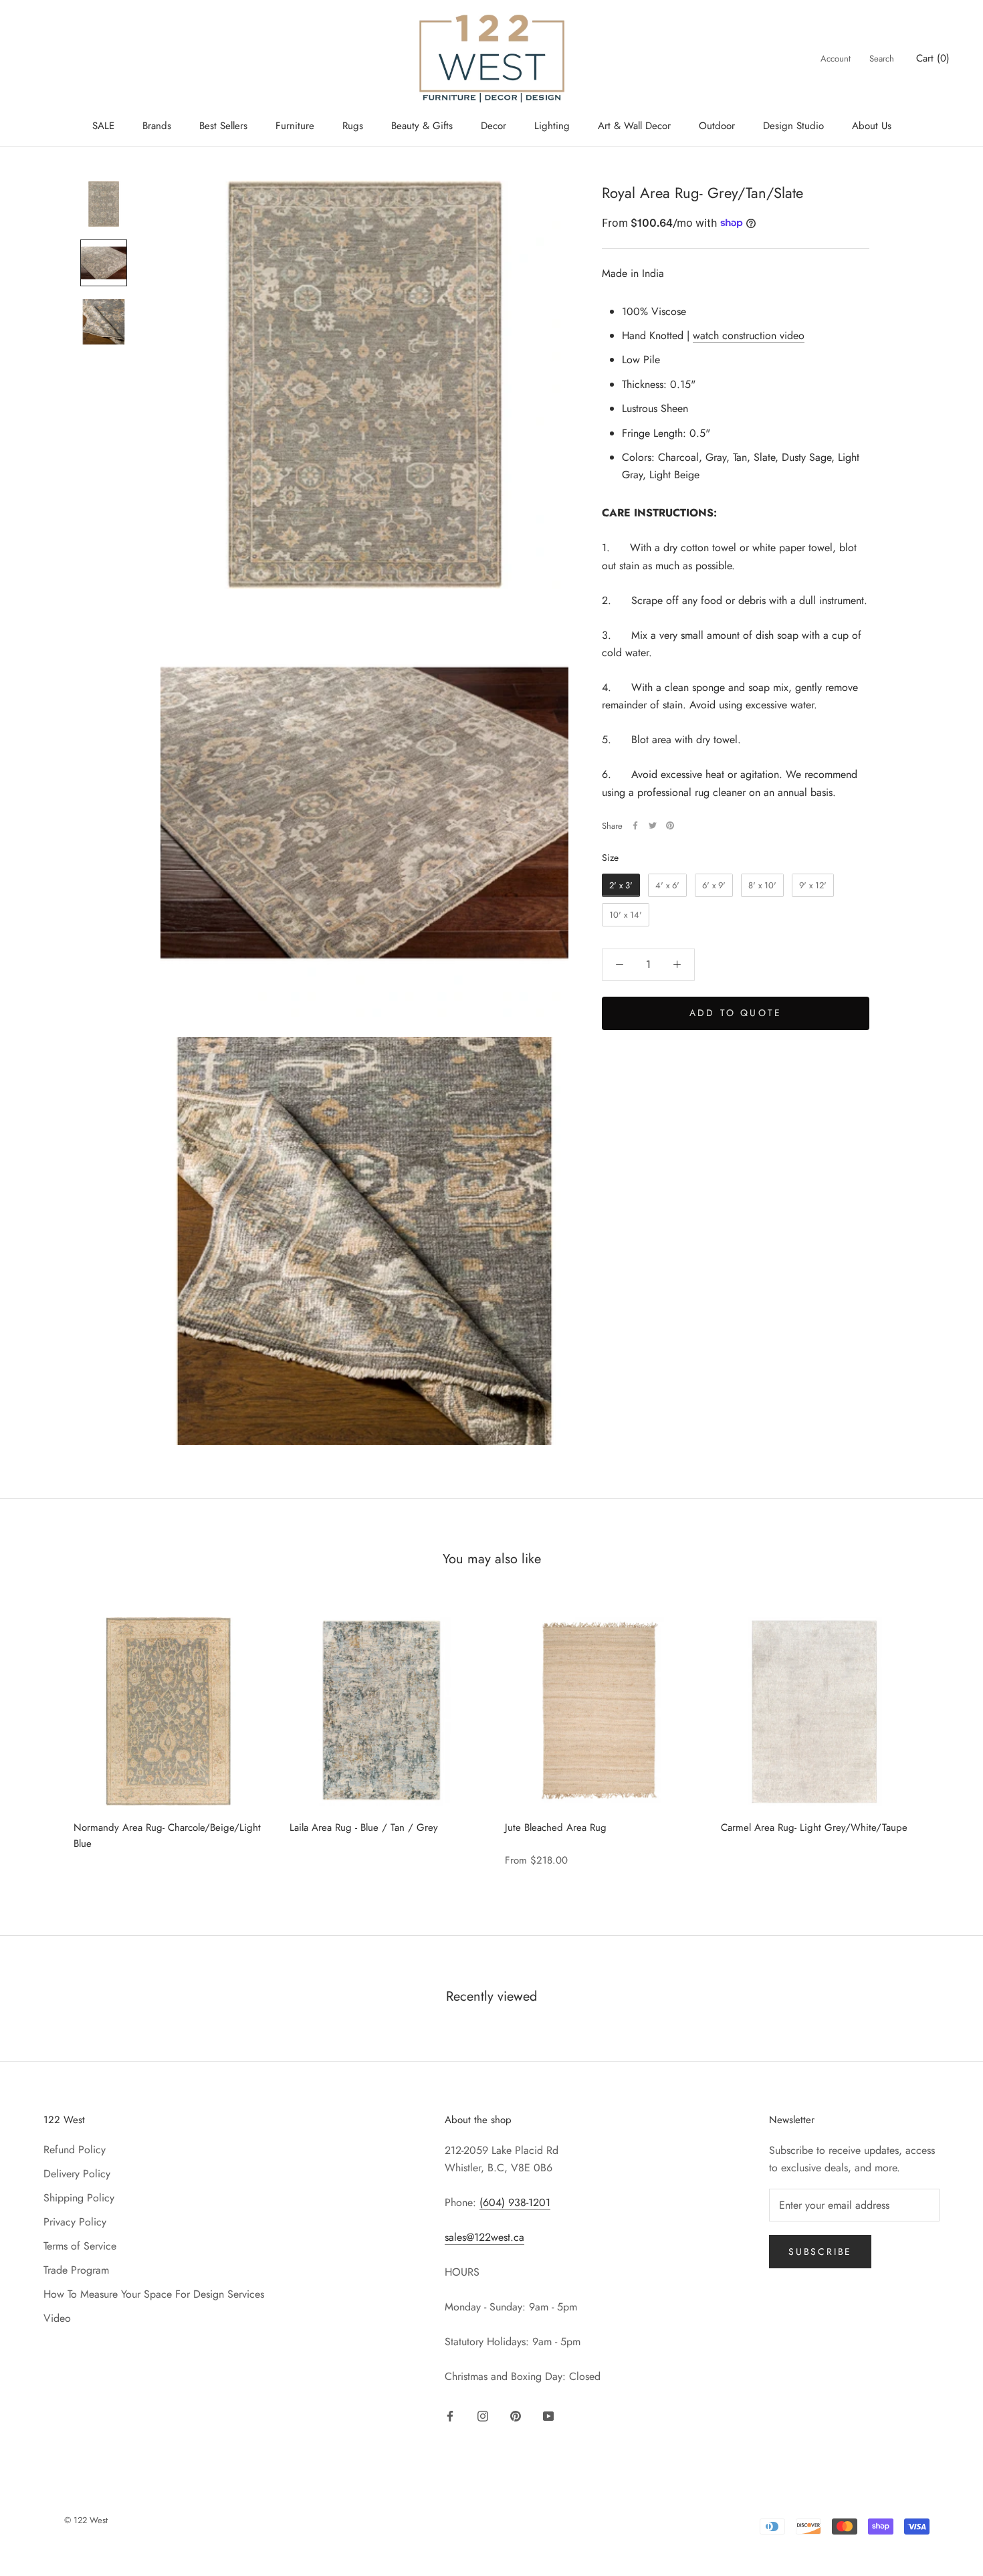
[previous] (42, 1734)
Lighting (552, 126)
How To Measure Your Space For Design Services (154, 2294)
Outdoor (717, 126)
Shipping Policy (79, 2198)
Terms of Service (80, 2246)
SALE (103, 126)
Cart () (933, 58)
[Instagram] (483, 2415)
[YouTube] (548, 2415)
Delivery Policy (77, 2174)
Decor (494, 126)
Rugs (353, 126)
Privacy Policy (75, 2222)
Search (882, 59)
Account (836, 59)
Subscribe (820, 2252)
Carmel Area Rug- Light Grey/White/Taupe (814, 1827)
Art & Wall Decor (634, 126)
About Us (872, 126)
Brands (157, 126)
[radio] (621, 885)
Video (57, 2318)
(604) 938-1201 (515, 2202)
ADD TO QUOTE (736, 1012)
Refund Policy (75, 2150)
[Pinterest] (670, 825)
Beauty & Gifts (422, 126)
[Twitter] (653, 825)
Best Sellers (223, 126)
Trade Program (76, 2270)
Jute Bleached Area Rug (556, 1827)
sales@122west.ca (484, 2237)
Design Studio (793, 126)
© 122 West (86, 2520)
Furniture (295, 126)
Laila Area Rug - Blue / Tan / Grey (364, 1827)
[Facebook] (635, 825)
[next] (941, 1734)
